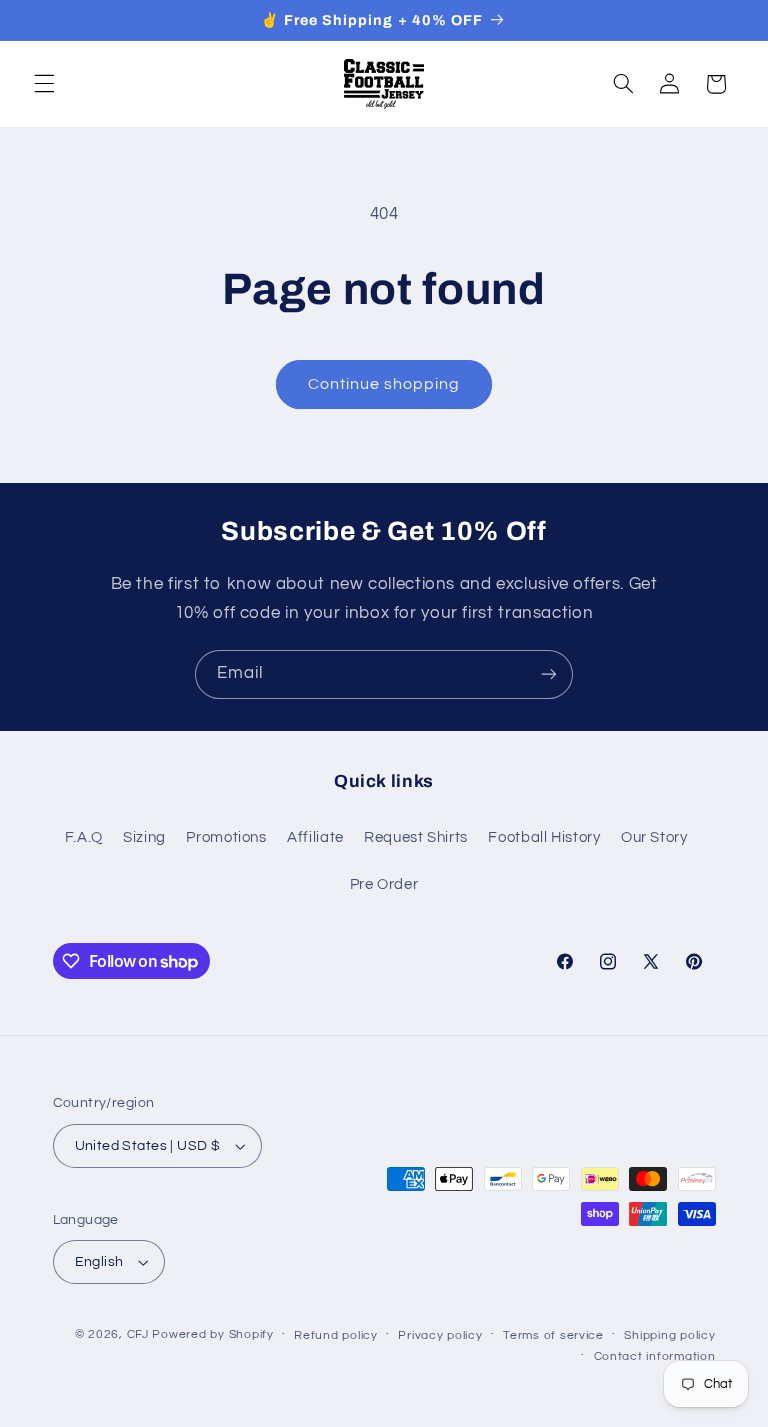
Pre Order (384, 884)
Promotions (226, 837)
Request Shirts (416, 837)
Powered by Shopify (212, 1334)
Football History (544, 837)
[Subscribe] (549, 674)
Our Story (654, 837)
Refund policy (336, 1335)
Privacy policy (440, 1335)
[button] (44, 84)
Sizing (144, 837)
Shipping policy (669, 1335)
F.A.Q (84, 837)
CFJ (138, 1334)
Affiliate (315, 837)
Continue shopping (384, 384)
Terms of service (553, 1335)
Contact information (655, 1356)
